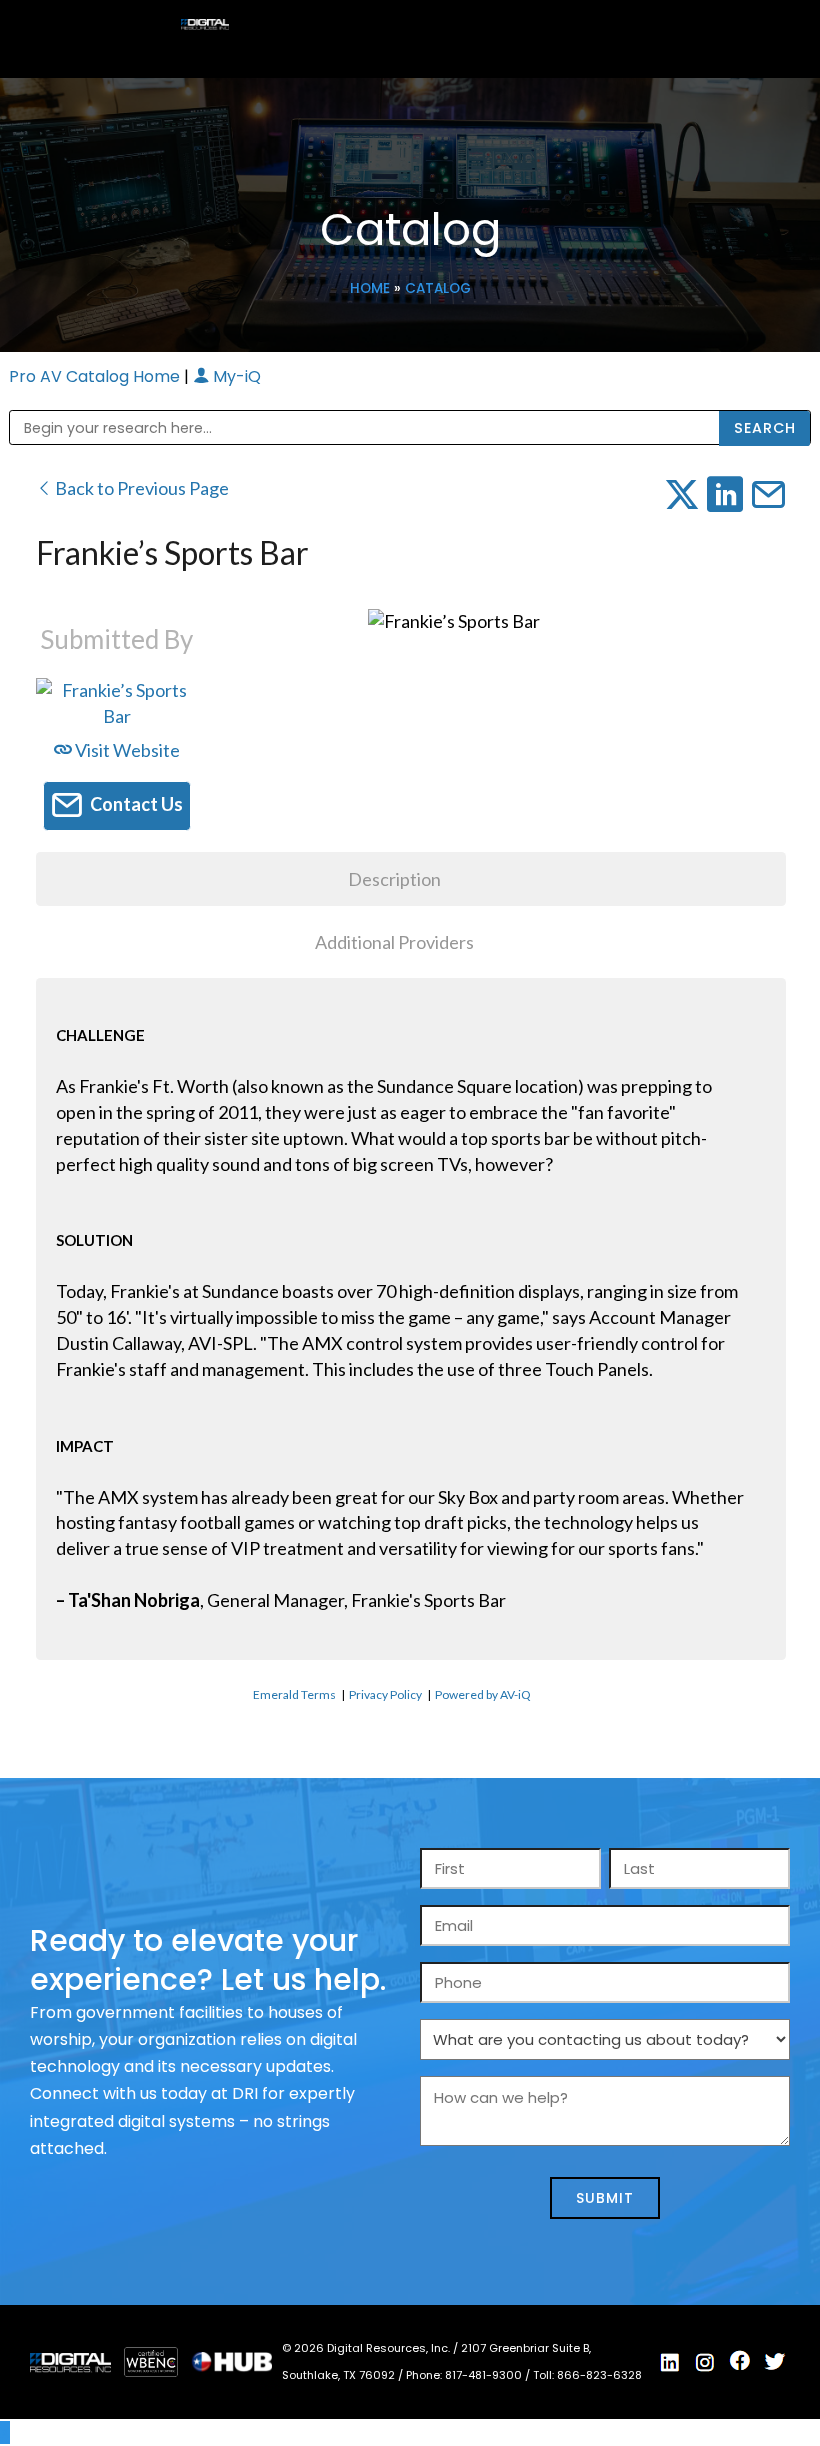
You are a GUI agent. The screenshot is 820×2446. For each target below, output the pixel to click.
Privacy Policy (385, 1694)
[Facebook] (740, 2361)
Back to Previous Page (140, 488)
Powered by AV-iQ (483, 1694)
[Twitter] (775, 2362)
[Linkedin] (670, 2363)
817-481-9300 (485, 2375)
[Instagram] (705, 2363)
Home (370, 288)
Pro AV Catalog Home (96, 376)
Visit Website (126, 750)
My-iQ (235, 376)
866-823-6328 (599, 2375)
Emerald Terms (294, 1694)
